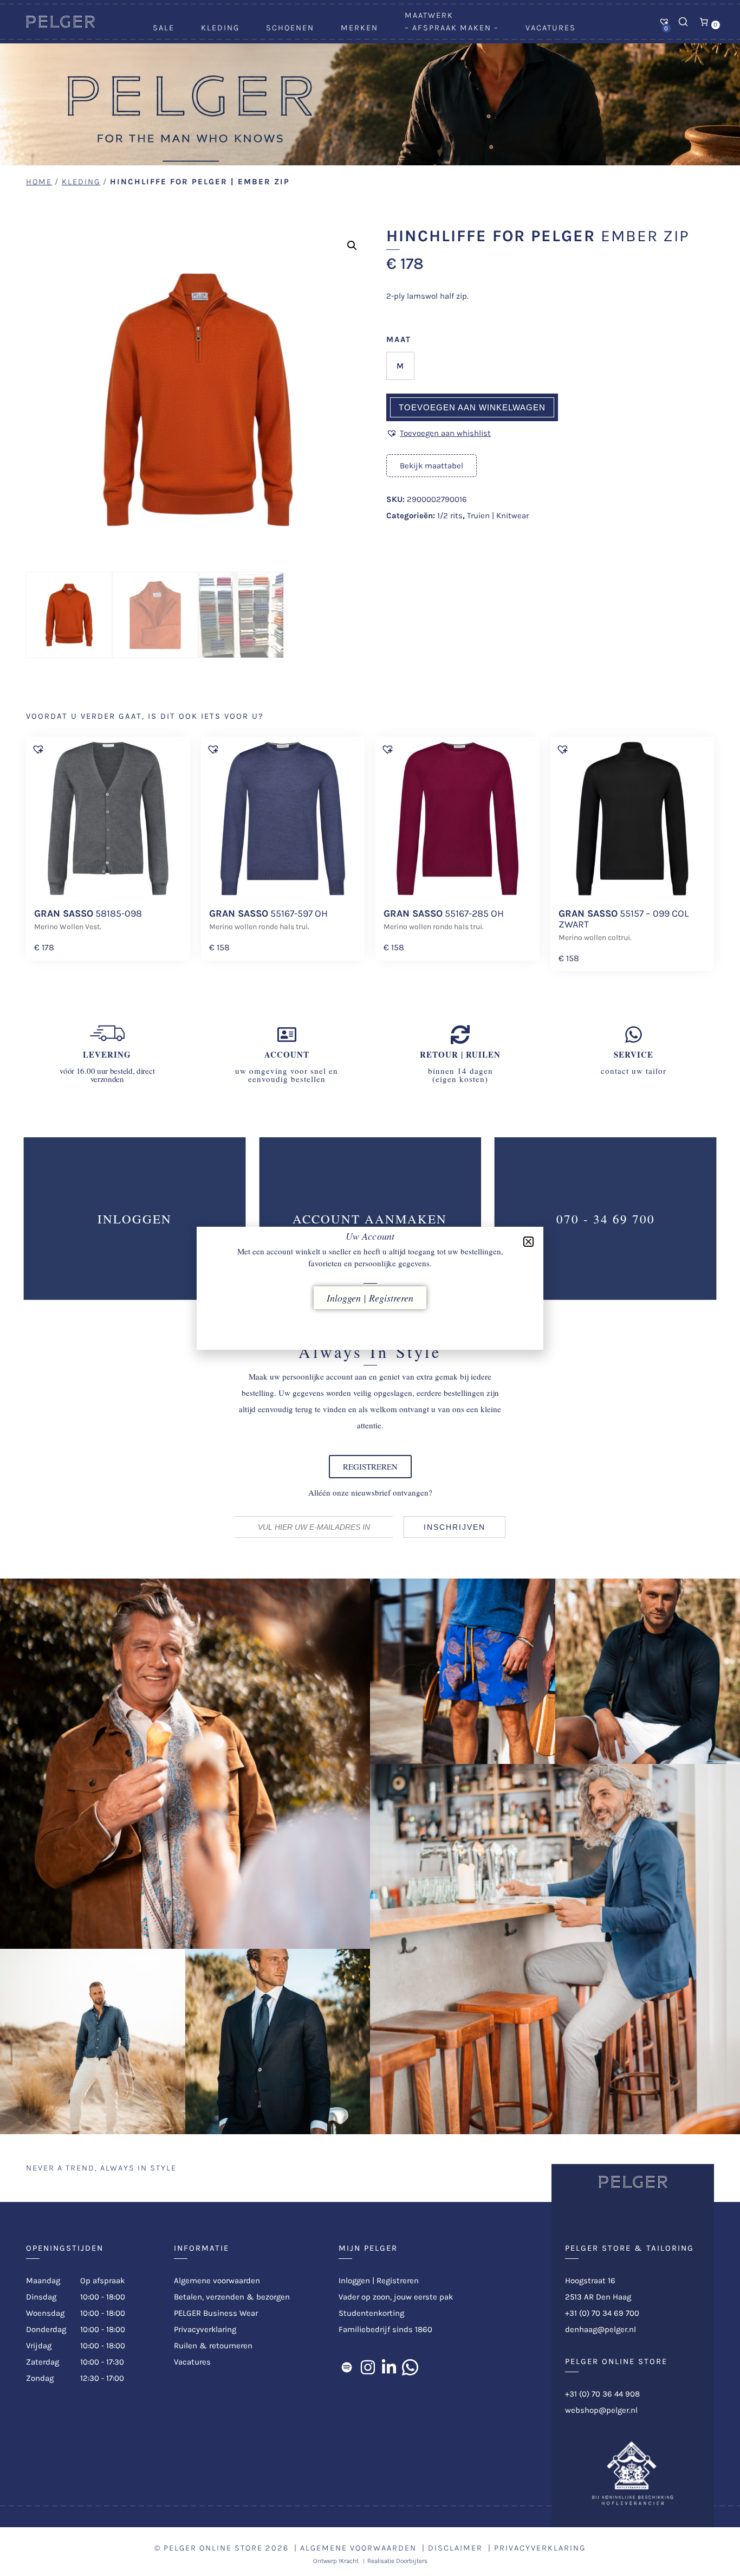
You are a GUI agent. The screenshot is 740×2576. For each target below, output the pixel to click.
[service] (634, 1035)
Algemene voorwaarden (217, 2281)
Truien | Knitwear (498, 516)
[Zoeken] (683, 22)
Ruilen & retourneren (213, 2346)
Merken (359, 28)
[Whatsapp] (410, 2367)
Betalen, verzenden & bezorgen (232, 2297)
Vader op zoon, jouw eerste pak (396, 2297)
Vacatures (551, 28)
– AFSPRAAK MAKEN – (452, 28)
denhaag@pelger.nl (601, 2329)
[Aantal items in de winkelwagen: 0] (704, 22)
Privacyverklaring (205, 2329)
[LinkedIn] (389, 2367)
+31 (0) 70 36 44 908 (602, 2394)
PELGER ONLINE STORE (213, 2548)
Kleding (220, 28)
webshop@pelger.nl (601, 2410)
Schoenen (290, 28)
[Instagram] (368, 2367)
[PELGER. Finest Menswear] (60, 25)
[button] (352, 246)
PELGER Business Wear (216, 2313)
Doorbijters (412, 2561)
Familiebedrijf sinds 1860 (385, 2329)
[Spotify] (347, 2367)
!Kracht (349, 2561)
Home (39, 182)
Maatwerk (429, 15)
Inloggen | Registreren (379, 2281)
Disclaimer (455, 2548)
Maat (399, 339)
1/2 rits (450, 516)
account (287, 1054)
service (634, 1054)
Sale (164, 28)
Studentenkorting (371, 2313)
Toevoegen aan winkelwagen (472, 407)
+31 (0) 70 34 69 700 (602, 2313)
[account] (287, 1035)
